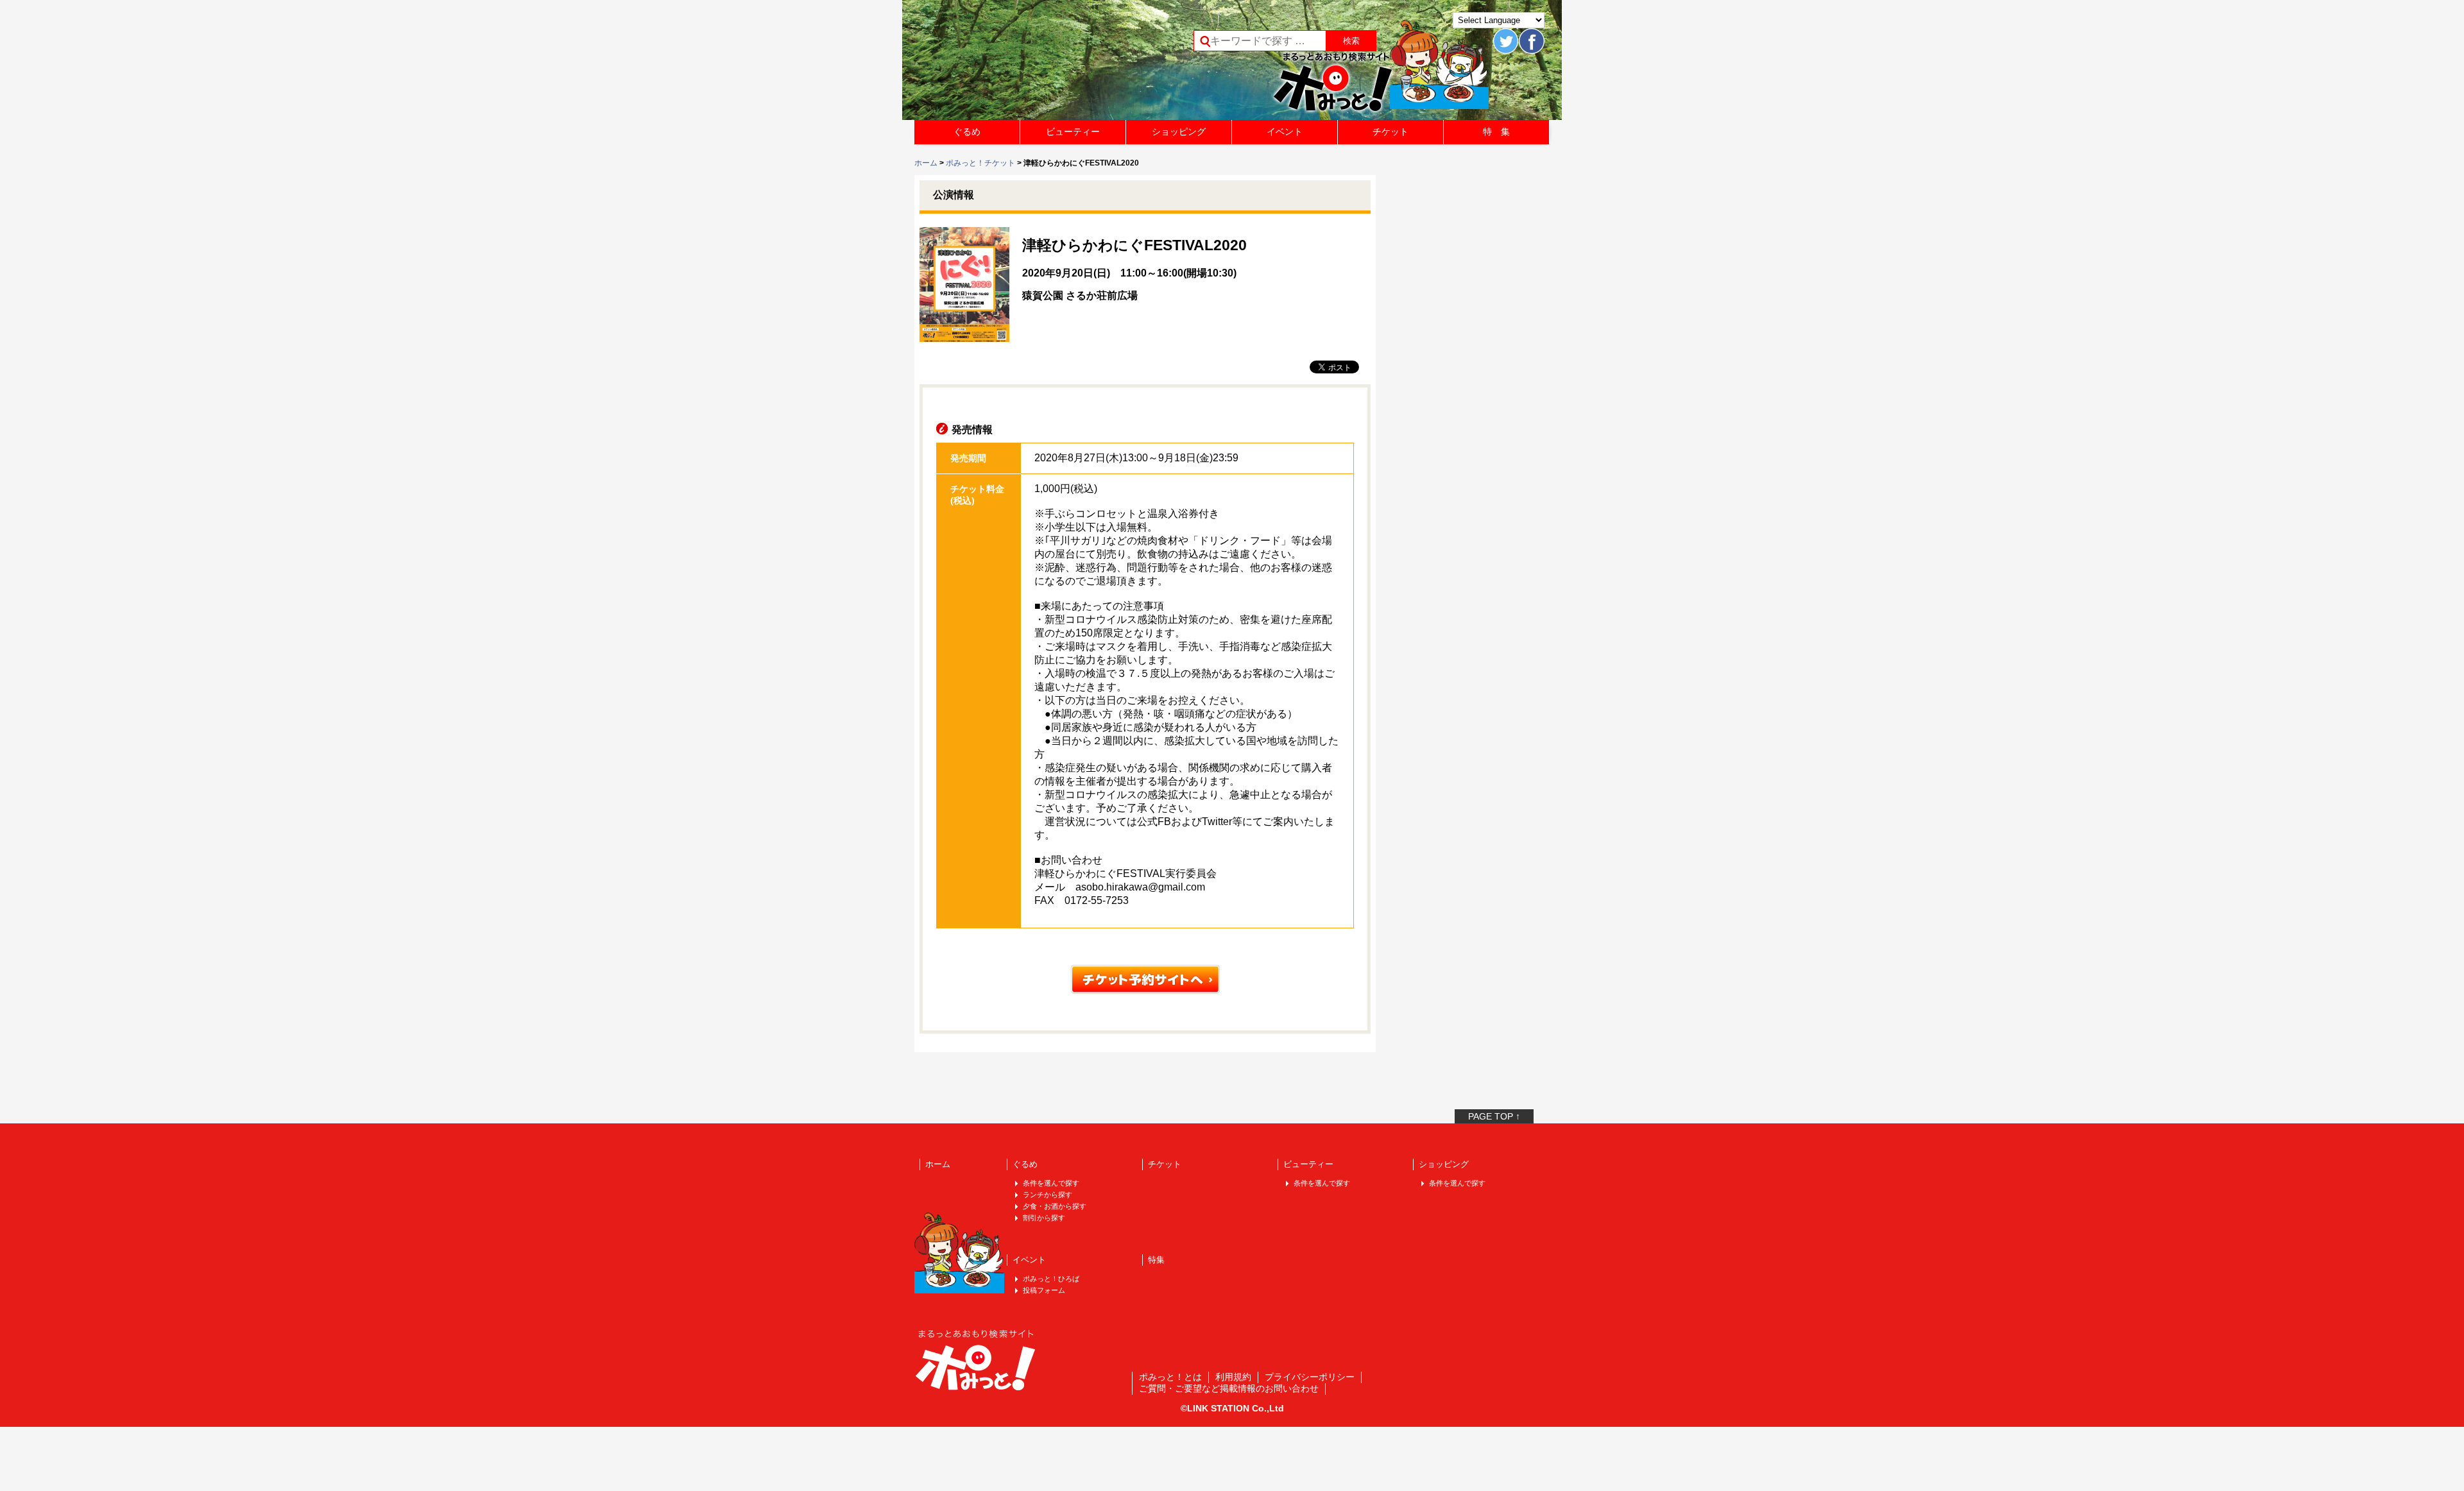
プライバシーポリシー (1310, 1377)
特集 (1156, 1260)
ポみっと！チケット (980, 163)
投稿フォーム (1044, 1290)
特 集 (1496, 132)
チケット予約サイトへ (1145, 979)
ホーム (926, 163)
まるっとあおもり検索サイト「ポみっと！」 (1010, 64)
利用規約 (1233, 1377)
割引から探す (1044, 1218)
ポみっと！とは (1170, 1377)
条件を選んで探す (1051, 1183)
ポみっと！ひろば (1051, 1279)
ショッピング (1179, 132)
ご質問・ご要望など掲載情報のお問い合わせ (1229, 1388)
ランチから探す (1048, 1195)
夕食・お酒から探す (1055, 1206)
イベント (1285, 132)
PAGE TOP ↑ (1494, 1116)
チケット (1390, 132)
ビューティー (1073, 132)
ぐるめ (967, 132)
